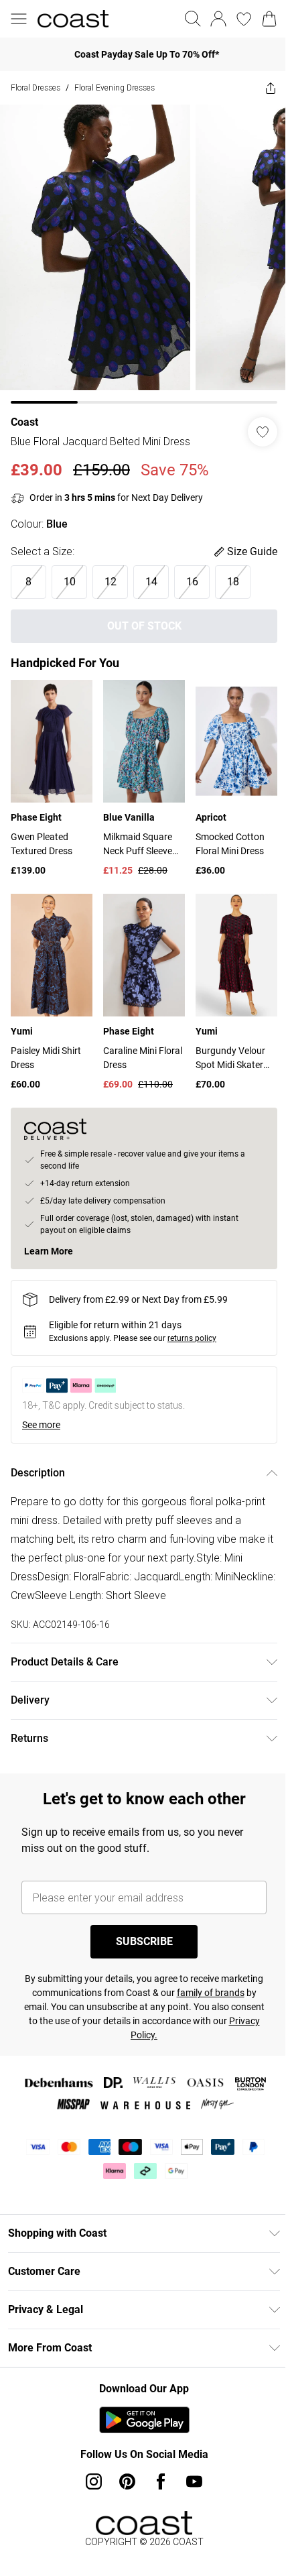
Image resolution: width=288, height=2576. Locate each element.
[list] (139, 249)
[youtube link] (190, 2461)
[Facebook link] (156, 2461)
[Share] (261, 88)
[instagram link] (89, 2461)
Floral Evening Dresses (115, 87)
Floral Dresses (35, 87)
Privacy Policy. (157, 2015)
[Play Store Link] (139, 2400)
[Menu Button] (19, 19)
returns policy (192, 1318)
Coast (24, 412)
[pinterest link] (123, 2461)
